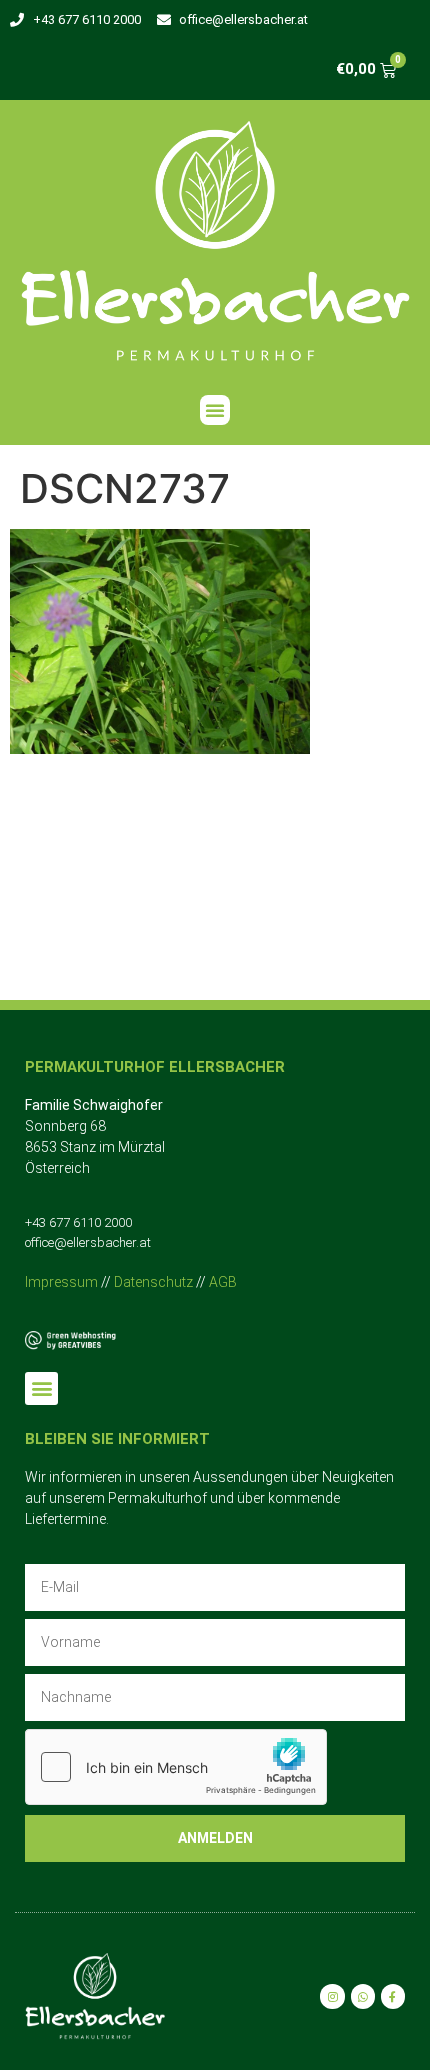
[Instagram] (332, 1996)
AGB (223, 1282)
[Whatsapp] (363, 1996)
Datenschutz (153, 1282)
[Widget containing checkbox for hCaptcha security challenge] (176, 1767)
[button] (215, 410)
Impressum (61, 1282)
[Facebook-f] (393, 1996)
